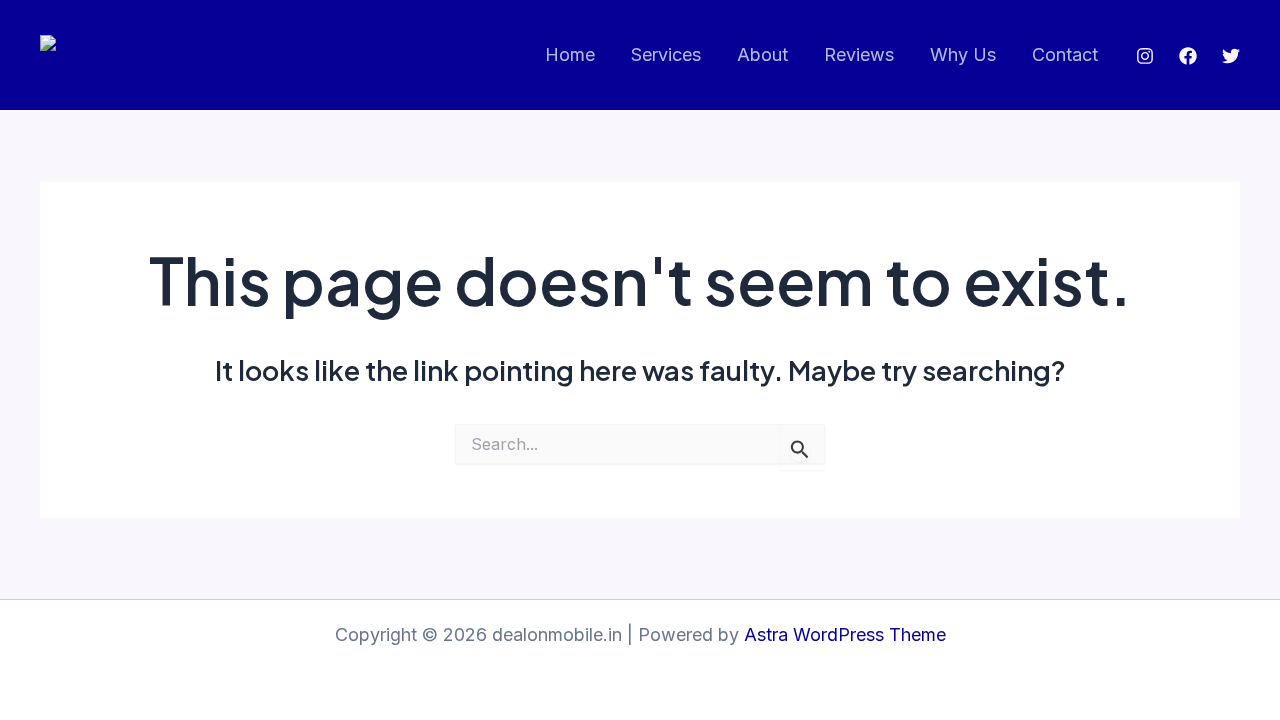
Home (570, 54)
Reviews (859, 54)
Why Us (963, 54)
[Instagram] (1145, 56)
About (762, 54)
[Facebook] (1188, 56)
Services (666, 54)
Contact (1065, 54)
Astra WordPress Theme (845, 634)
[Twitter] (1231, 56)
